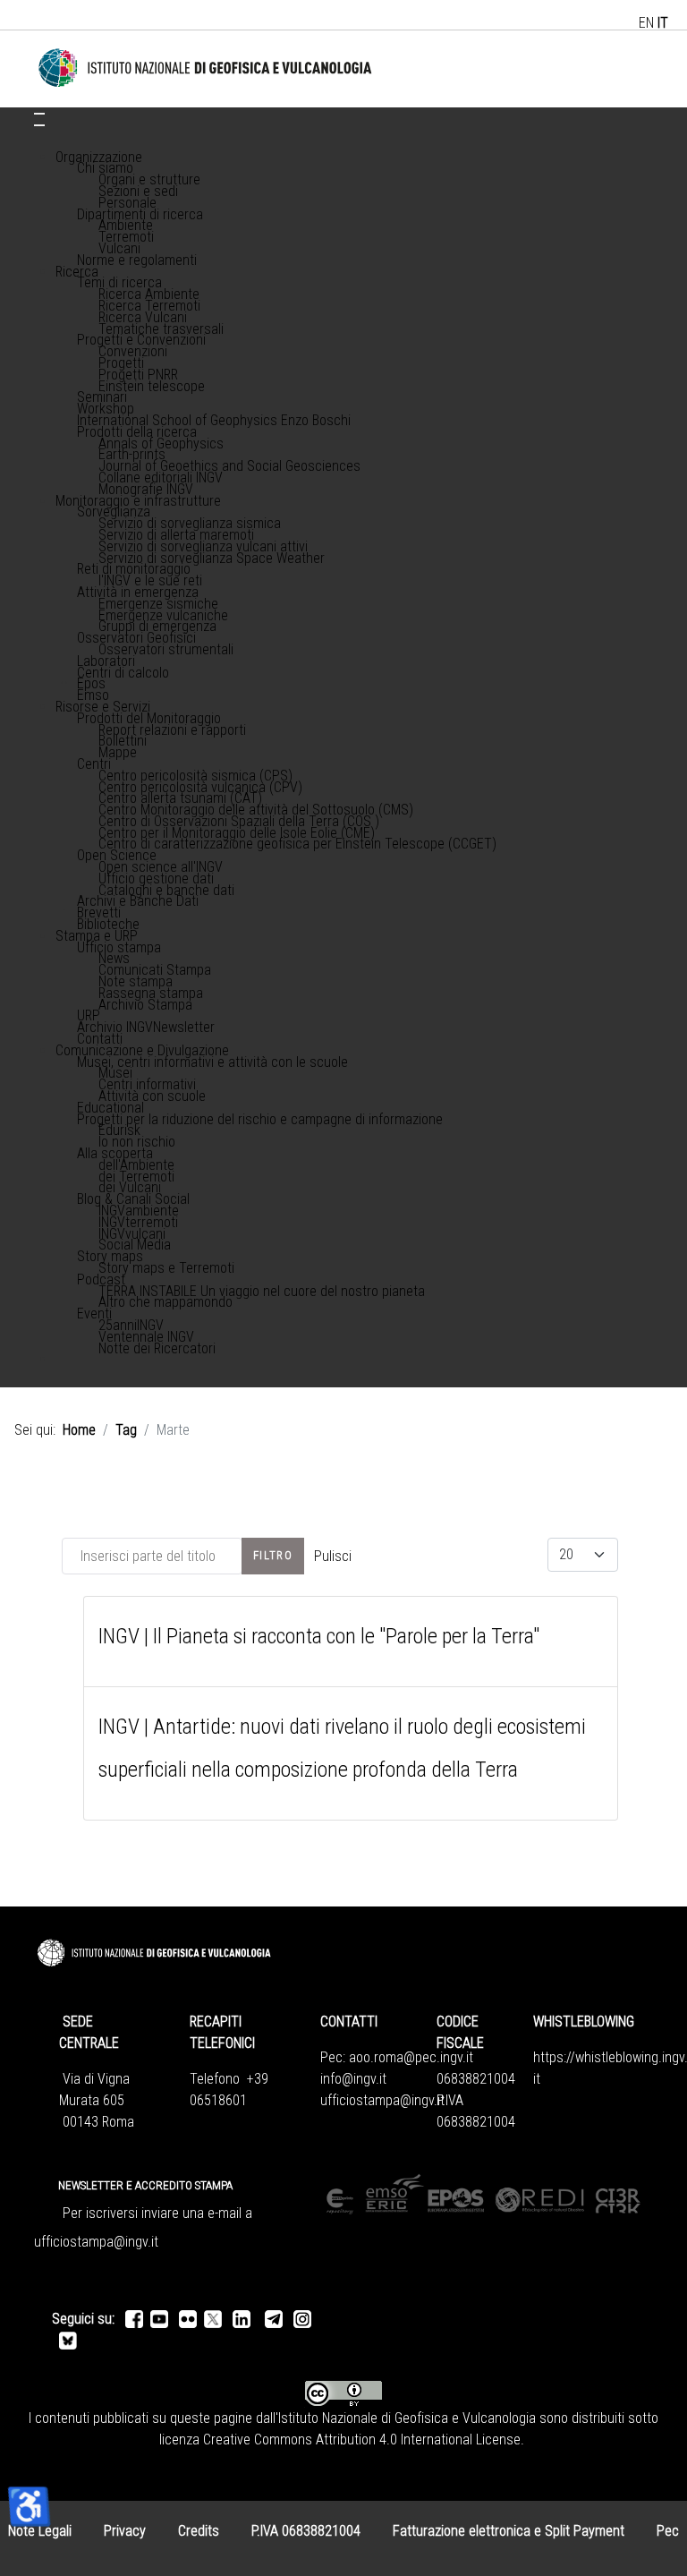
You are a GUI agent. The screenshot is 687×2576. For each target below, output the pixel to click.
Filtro (273, 1555)
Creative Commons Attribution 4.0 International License (362, 2440)
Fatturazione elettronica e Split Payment (509, 2531)
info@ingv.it (353, 2079)
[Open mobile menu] (39, 114)
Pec (668, 2531)
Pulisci (333, 1556)
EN (646, 23)
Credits (199, 2531)
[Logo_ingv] (206, 68)
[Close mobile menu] (39, 125)
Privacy (125, 2531)
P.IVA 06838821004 (306, 2531)
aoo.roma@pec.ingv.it (411, 2057)
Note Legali (40, 2531)
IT (663, 23)
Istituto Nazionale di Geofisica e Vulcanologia (407, 2418)
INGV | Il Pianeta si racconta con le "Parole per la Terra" (319, 1636)
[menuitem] (99, 157)
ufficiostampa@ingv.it (382, 2100)
